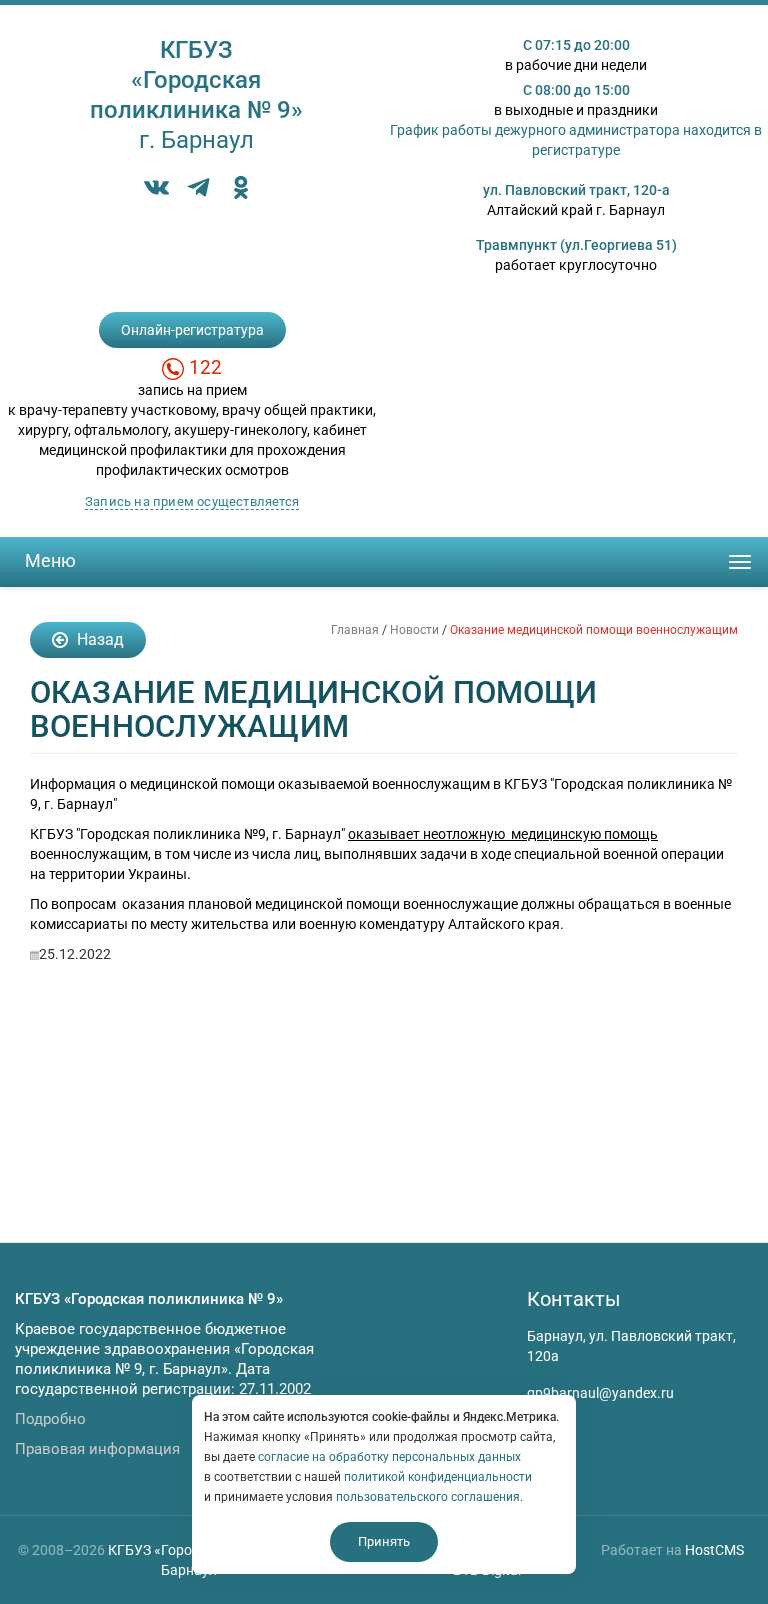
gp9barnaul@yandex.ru (600, 1393)
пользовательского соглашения (428, 1497)
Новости (414, 630)
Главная (355, 630)
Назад (98, 639)
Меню (50, 560)
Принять (384, 1541)
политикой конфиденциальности (438, 1477)
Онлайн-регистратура (192, 330)
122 (205, 367)
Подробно (50, 1419)
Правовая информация (97, 1449)
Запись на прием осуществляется (192, 501)
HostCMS (714, 1550)
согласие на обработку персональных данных (389, 1457)
